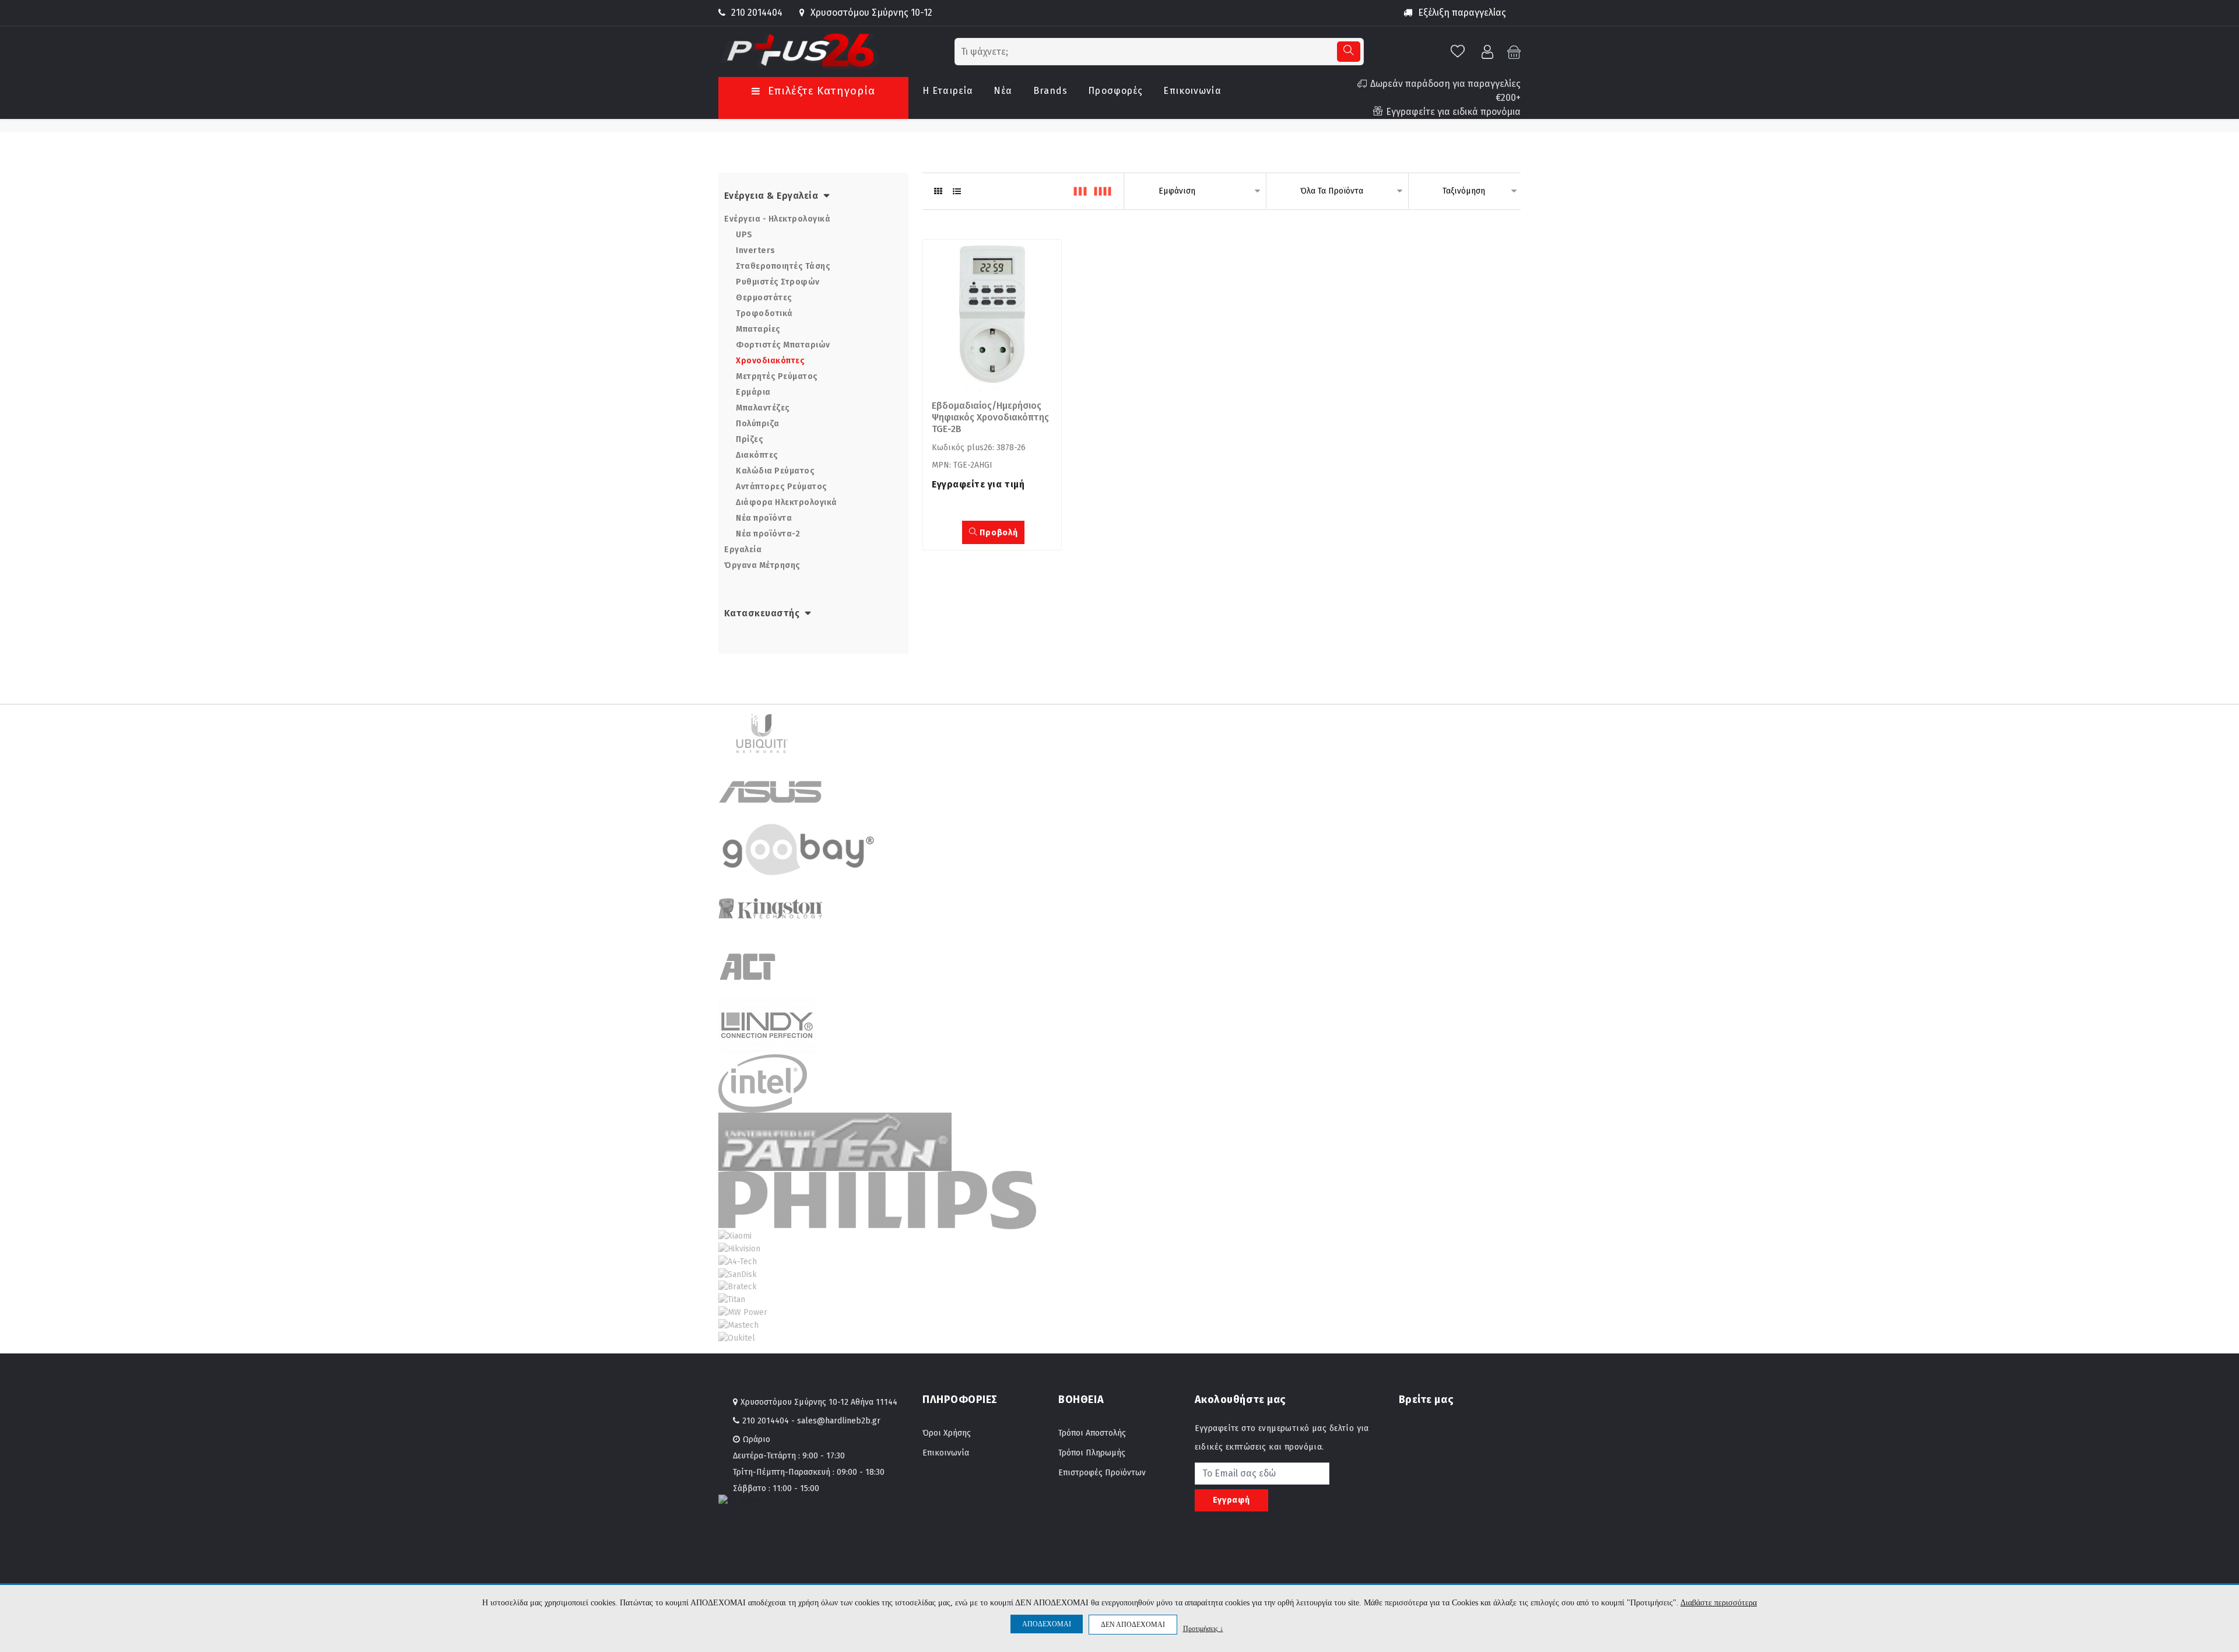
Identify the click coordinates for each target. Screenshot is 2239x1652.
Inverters (756, 250)
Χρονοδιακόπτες (770, 361)
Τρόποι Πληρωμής (1092, 1453)
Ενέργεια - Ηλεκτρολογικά (777, 219)
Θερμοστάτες (764, 298)
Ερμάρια (753, 392)
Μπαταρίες (758, 329)
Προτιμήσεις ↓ (1203, 1628)
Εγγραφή (1231, 1500)
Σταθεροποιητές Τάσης (783, 266)
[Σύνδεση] (1489, 51)
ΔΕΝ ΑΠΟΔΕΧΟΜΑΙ (1133, 1625)
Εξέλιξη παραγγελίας (1462, 13)
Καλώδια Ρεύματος (775, 471)
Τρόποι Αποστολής (1092, 1433)
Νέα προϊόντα (764, 518)
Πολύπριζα (758, 424)
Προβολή (998, 533)
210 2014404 (757, 13)
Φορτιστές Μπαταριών (783, 345)
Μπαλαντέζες (763, 408)
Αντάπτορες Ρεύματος (782, 487)
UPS (744, 235)
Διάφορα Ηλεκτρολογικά (787, 502)
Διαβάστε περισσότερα (1719, 1603)
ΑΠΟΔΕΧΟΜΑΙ (1047, 1624)
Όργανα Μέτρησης (762, 565)
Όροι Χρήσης (947, 1433)
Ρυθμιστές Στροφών (778, 282)
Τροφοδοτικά (764, 313)
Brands (1051, 91)
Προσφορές (1115, 91)
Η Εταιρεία (948, 91)
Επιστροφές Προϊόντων (1102, 1473)
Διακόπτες (757, 455)
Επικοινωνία (1192, 91)
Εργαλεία (743, 550)
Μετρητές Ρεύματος (777, 376)
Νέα (1003, 91)
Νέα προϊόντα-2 (768, 534)
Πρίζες (750, 439)
